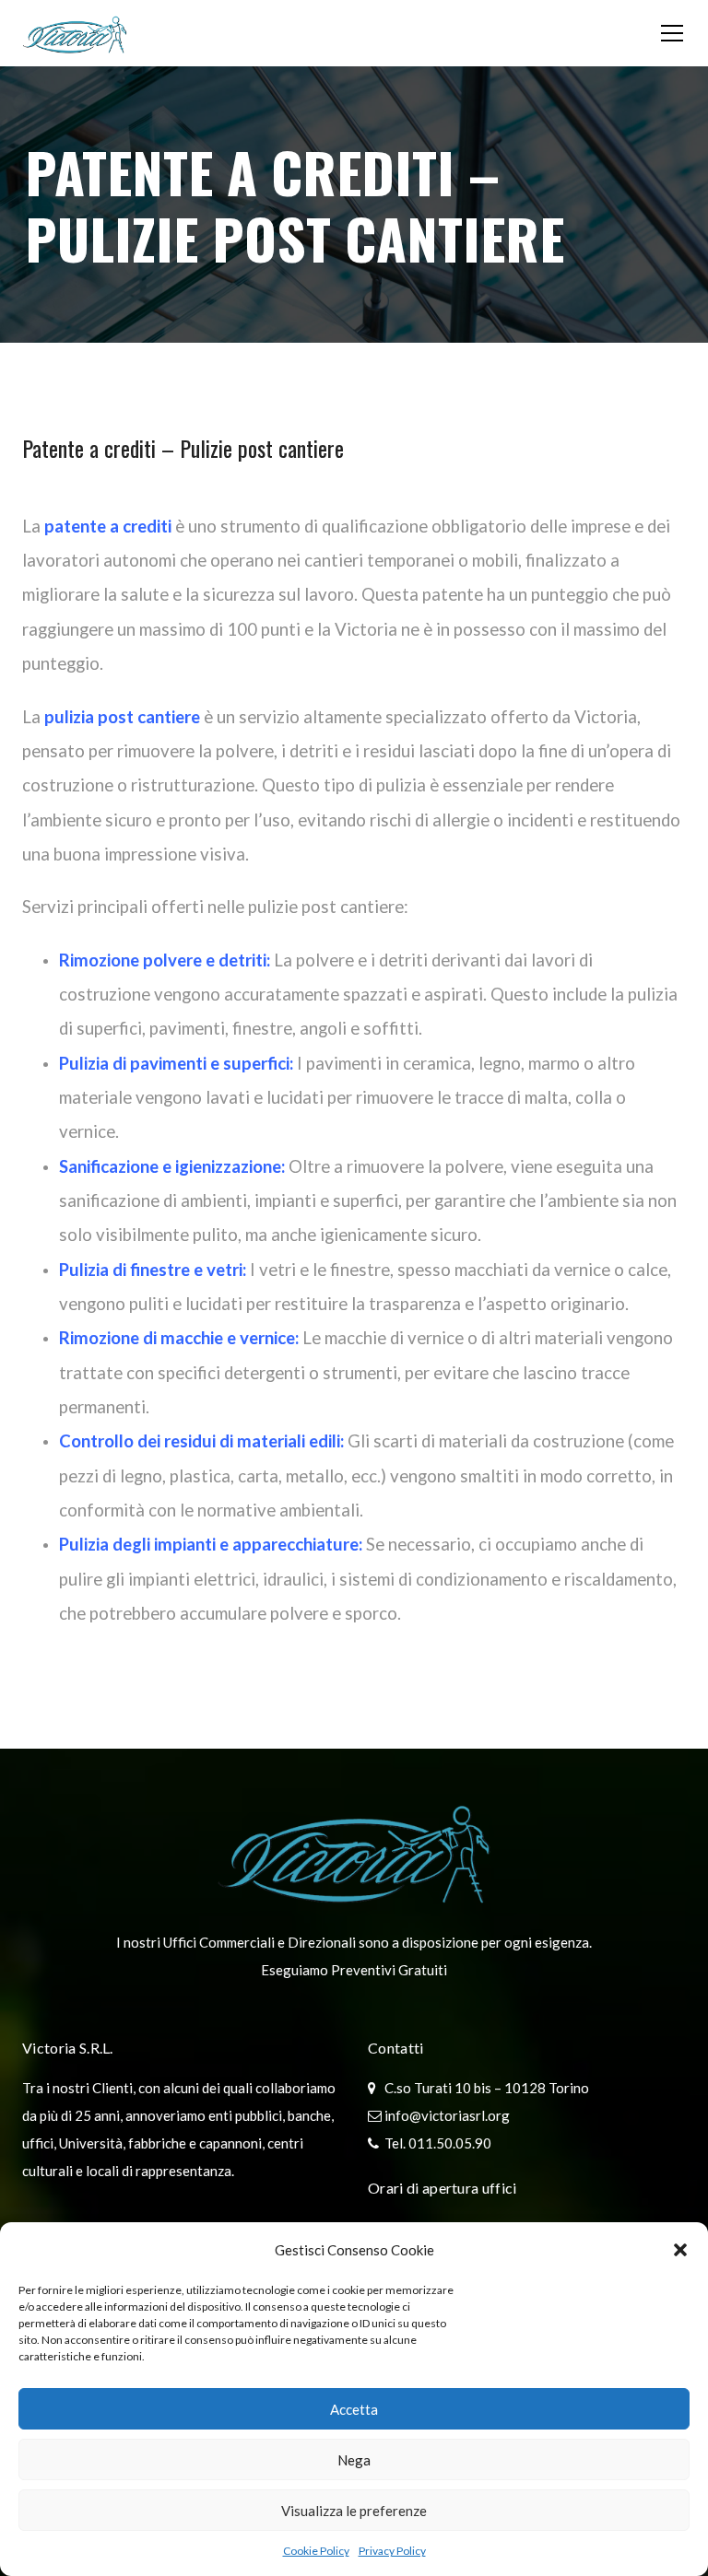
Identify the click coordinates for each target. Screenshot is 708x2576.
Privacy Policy (392, 2551)
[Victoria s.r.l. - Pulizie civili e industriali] (75, 33)
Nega (354, 2460)
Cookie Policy (316, 2551)
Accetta (354, 2409)
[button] (680, 2250)
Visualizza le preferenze (354, 2511)
